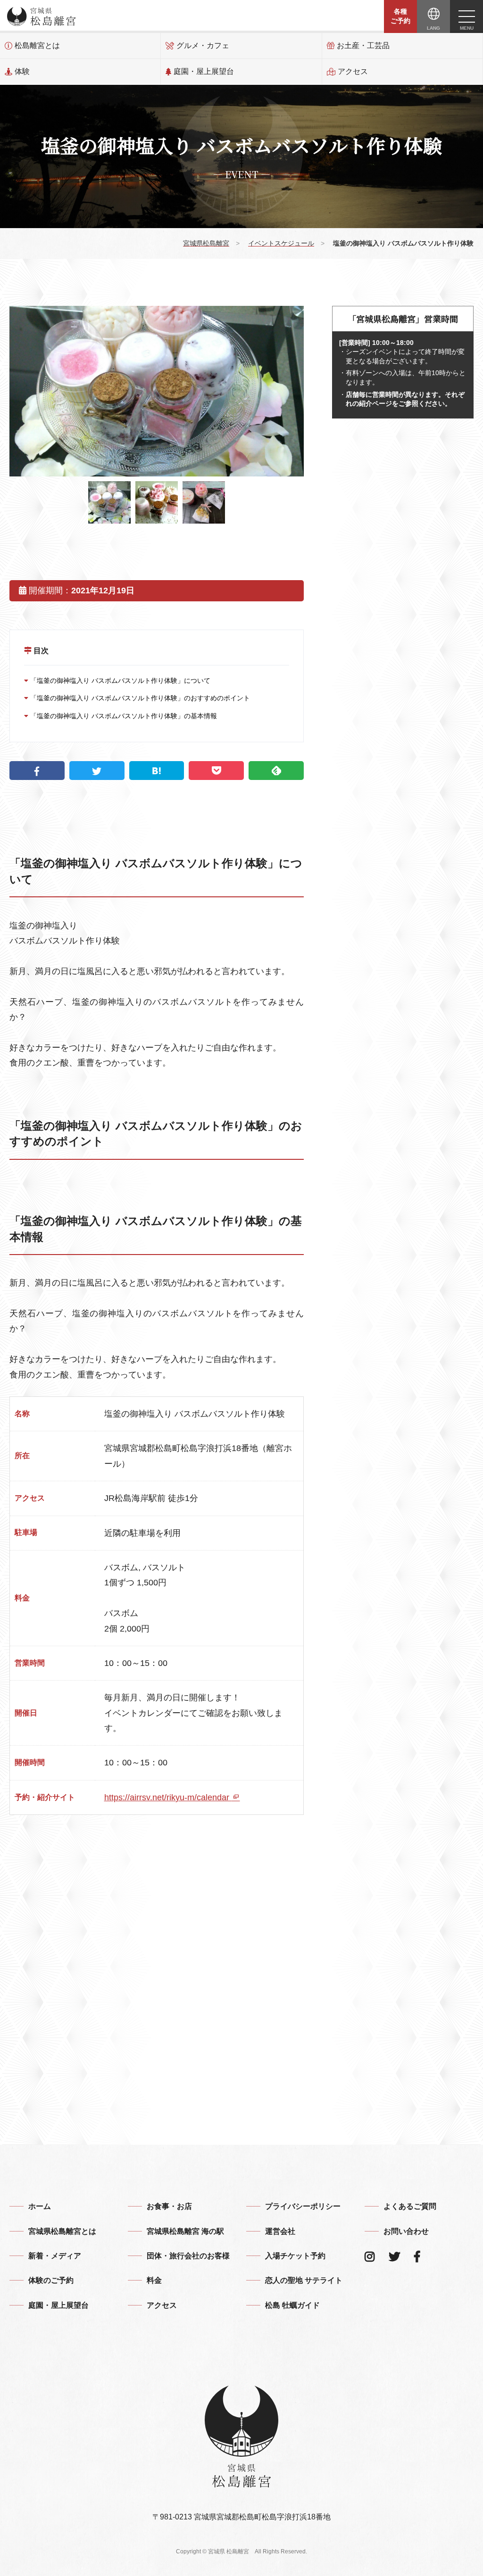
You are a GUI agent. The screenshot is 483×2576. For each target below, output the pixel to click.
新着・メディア (55, 2256)
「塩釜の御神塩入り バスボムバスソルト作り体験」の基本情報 (123, 716)
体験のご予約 (51, 2280)
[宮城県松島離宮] (42, 16)
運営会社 (280, 2231)
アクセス (353, 71)
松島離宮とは (37, 45)
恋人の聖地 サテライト (304, 2280)
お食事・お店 (169, 2206)
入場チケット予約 (295, 2256)
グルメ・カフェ (203, 45)
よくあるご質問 (410, 2206)
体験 (22, 71)
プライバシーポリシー (303, 2206)
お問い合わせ (406, 2231)
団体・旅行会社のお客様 (188, 2256)
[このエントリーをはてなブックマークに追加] (157, 771)
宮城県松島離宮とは (62, 2231)
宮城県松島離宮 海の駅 (185, 2231)
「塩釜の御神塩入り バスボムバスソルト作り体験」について (119, 681)
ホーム (40, 2206)
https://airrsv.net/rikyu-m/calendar (168, 1797)
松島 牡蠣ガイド (292, 2305)
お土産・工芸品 (363, 45)
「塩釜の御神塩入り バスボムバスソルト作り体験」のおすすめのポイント (139, 698)
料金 (154, 2280)
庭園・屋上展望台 (204, 71)
